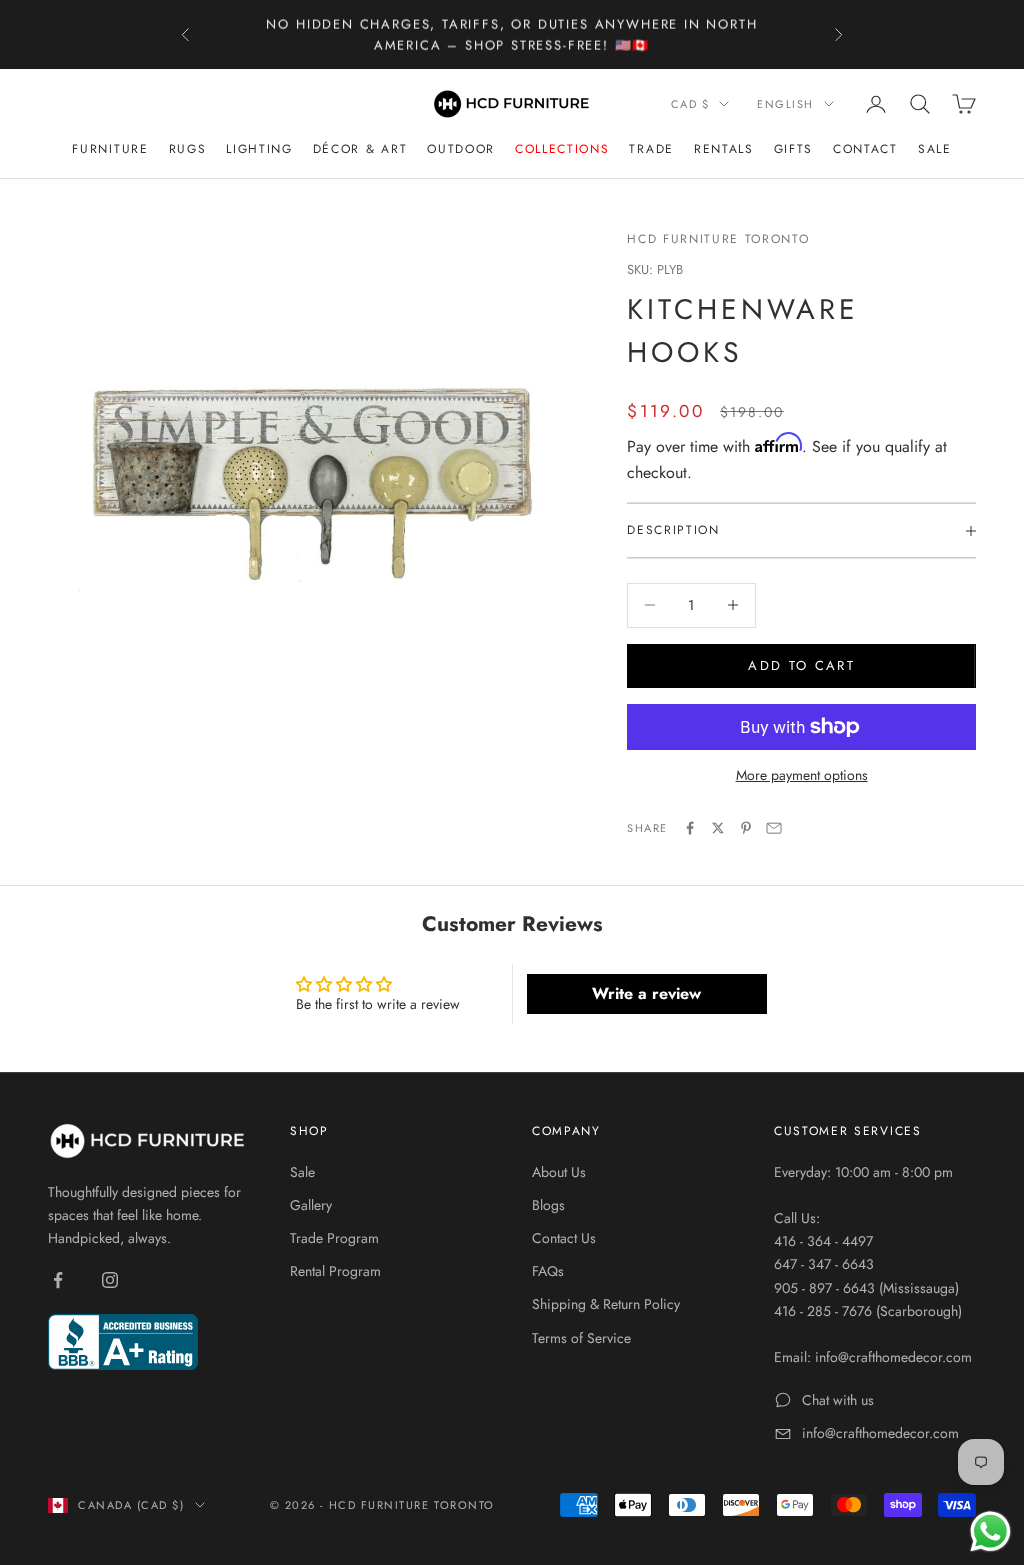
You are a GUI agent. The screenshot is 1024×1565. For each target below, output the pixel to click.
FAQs (548, 1271)
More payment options (802, 775)
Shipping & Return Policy (606, 1304)
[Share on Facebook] (690, 828)
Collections (562, 149)
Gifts (793, 149)
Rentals (724, 149)
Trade (651, 149)
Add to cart (801, 665)
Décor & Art (360, 149)
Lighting (259, 149)
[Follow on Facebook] (58, 1280)
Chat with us (838, 1400)
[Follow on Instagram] (110, 1280)
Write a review (646, 993)
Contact (865, 149)
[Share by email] (774, 828)
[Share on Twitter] (718, 828)
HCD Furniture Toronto (718, 239)
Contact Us (564, 1238)
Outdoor (461, 149)
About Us (559, 1172)
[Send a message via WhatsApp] (990, 1531)
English (785, 104)
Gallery (311, 1205)
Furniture (110, 149)
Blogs (548, 1205)
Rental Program (335, 1271)
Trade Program (334, 1238)
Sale (935, 149)
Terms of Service (581, 1338)
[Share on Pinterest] (746, 828)
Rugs (188, 149)
